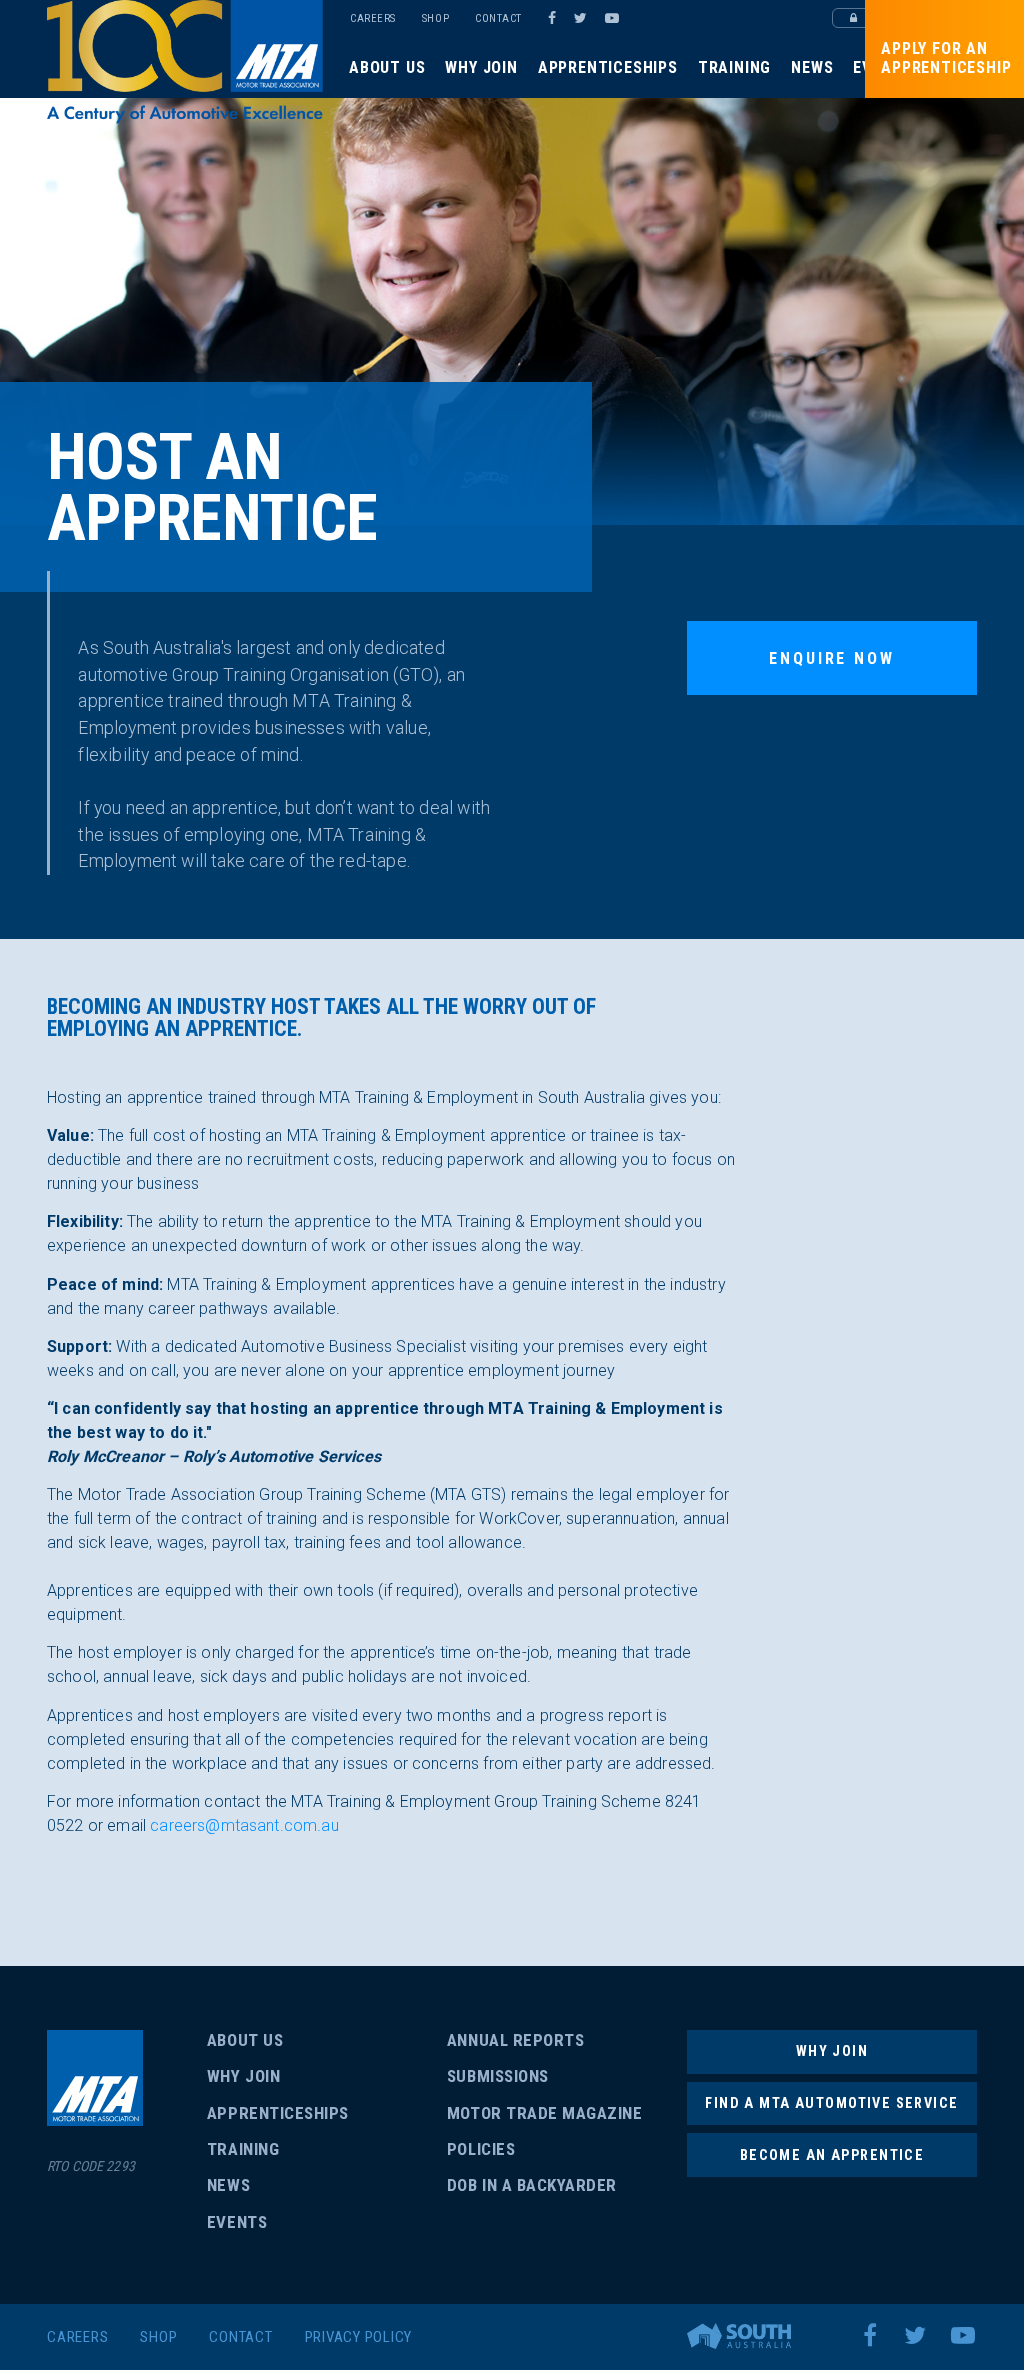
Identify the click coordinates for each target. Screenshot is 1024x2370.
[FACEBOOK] (551, 18)
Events (237, 2222)
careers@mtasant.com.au (244, 1825)
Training (734, 67)
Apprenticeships (608, 67)
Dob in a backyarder (532, 2185)
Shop (435, 18)
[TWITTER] (583, 18)
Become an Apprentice (832, 2155)
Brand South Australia (739, 2336)
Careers (373, 18)
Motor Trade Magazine (544, 2113)
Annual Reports (515, 2040)
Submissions (498, 2076)
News (812, 67)
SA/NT (185, 62)
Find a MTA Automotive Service (831, 2103)
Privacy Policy (359, 2337)
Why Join (481, 67)
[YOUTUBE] (615, 18)
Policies (481, 2149)
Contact (498, 18)
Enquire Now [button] (831, 658)
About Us (387, 67)
